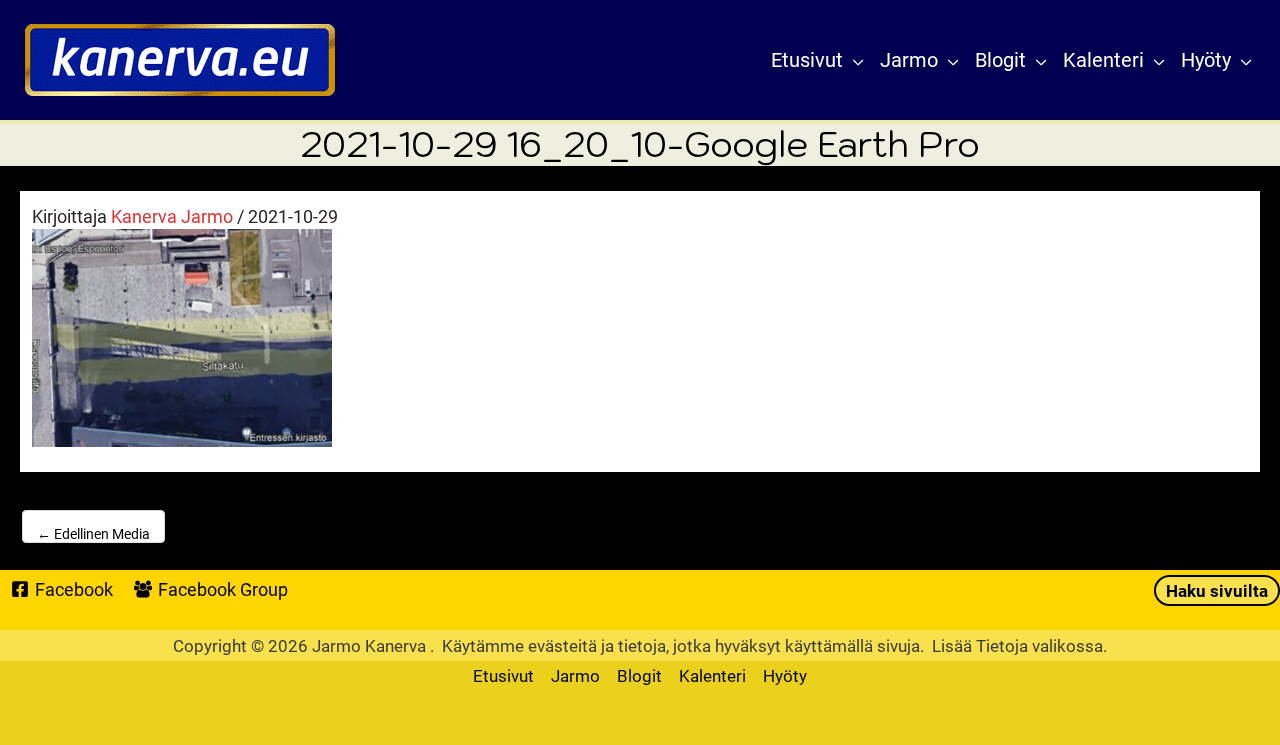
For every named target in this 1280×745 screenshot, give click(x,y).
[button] (853, 60)
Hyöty (785, 675)
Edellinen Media (93, 533)
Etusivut (503, 675)
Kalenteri (712, 675)
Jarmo (575, 675)
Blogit (639, 675)
